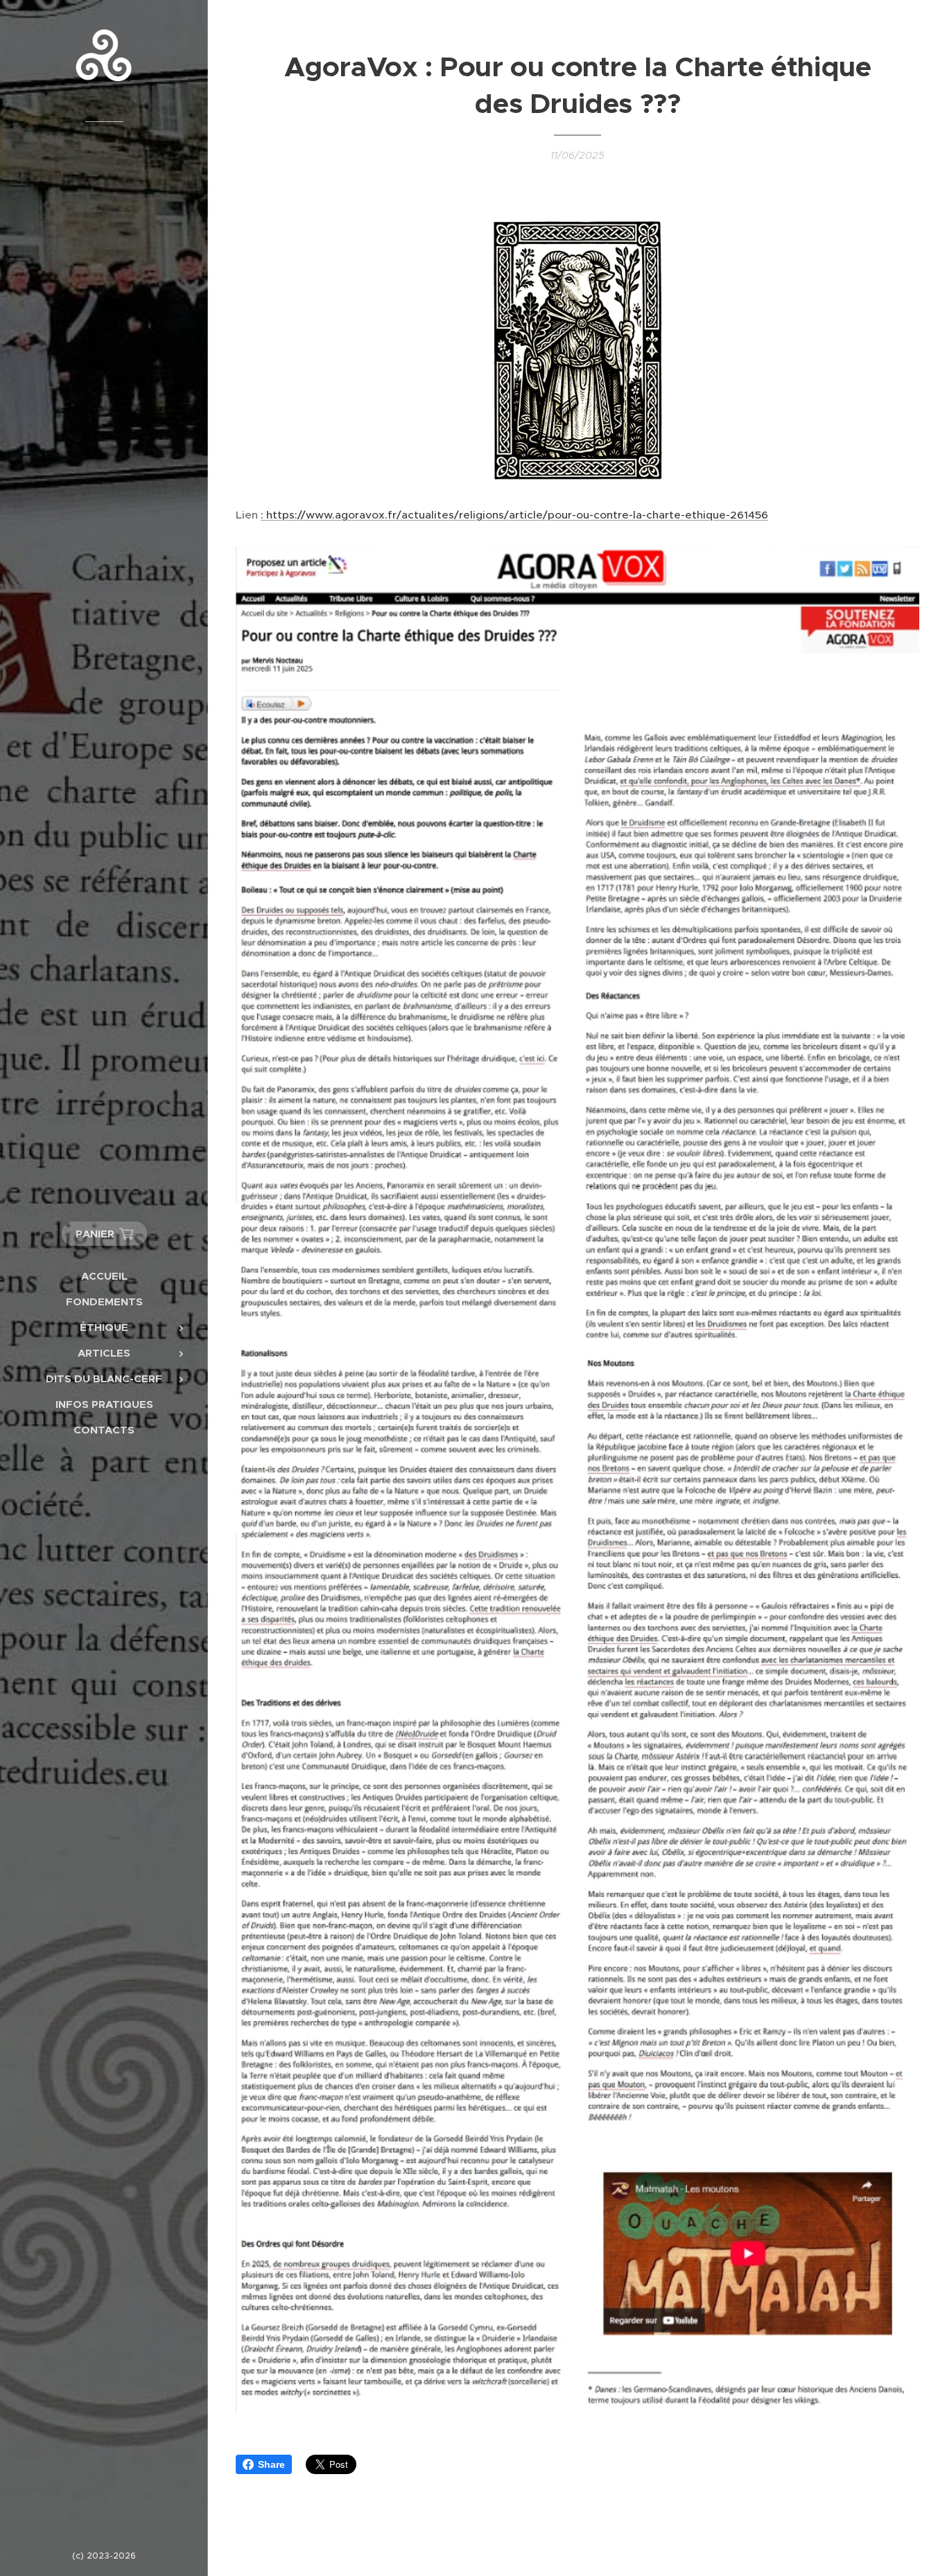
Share (271, 2464)
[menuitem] (104, 1276)
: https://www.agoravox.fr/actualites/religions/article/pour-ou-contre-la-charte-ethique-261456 (514, 515)
